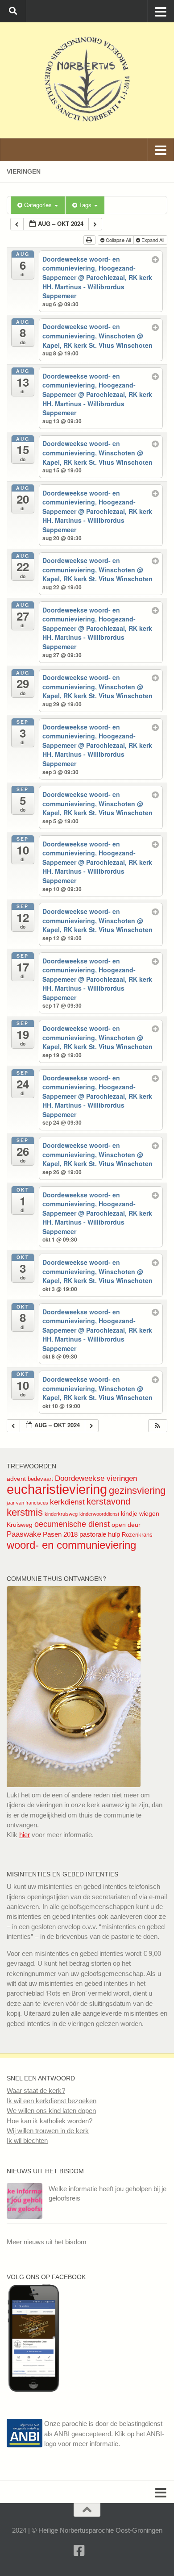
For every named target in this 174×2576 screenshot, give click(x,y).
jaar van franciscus (27, 1503)
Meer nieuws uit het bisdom (47, 2242)
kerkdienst (67, 1502)
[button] (157, 1426)
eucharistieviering (57, 1489)
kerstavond (108, 1501)
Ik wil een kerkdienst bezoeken (52, 2101)
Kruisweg (20, 1525)
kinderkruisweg (61, 1514)
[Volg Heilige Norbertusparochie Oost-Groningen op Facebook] (33, 2389)
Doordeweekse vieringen (96, 1478)
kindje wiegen (140, 1513)
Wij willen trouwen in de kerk (48, 2131)
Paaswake (24, 1534)
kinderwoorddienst (99, 1514)
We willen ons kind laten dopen (51, 2111)
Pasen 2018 (60, 1534)
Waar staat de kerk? (36, 2090)
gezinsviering (137, 1490)
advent (16, 1479)
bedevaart (40, 1479)
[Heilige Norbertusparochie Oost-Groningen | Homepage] (87, 80)
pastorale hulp (100, 1534)
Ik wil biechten (27, 2140)
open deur (126, 1525)
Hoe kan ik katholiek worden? (50, 2121)
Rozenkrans (137, 1535)
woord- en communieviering (71, 1545)
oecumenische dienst (72, 1524)
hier (25, 1835)
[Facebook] (79, 2551)
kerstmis (25, 1512)
